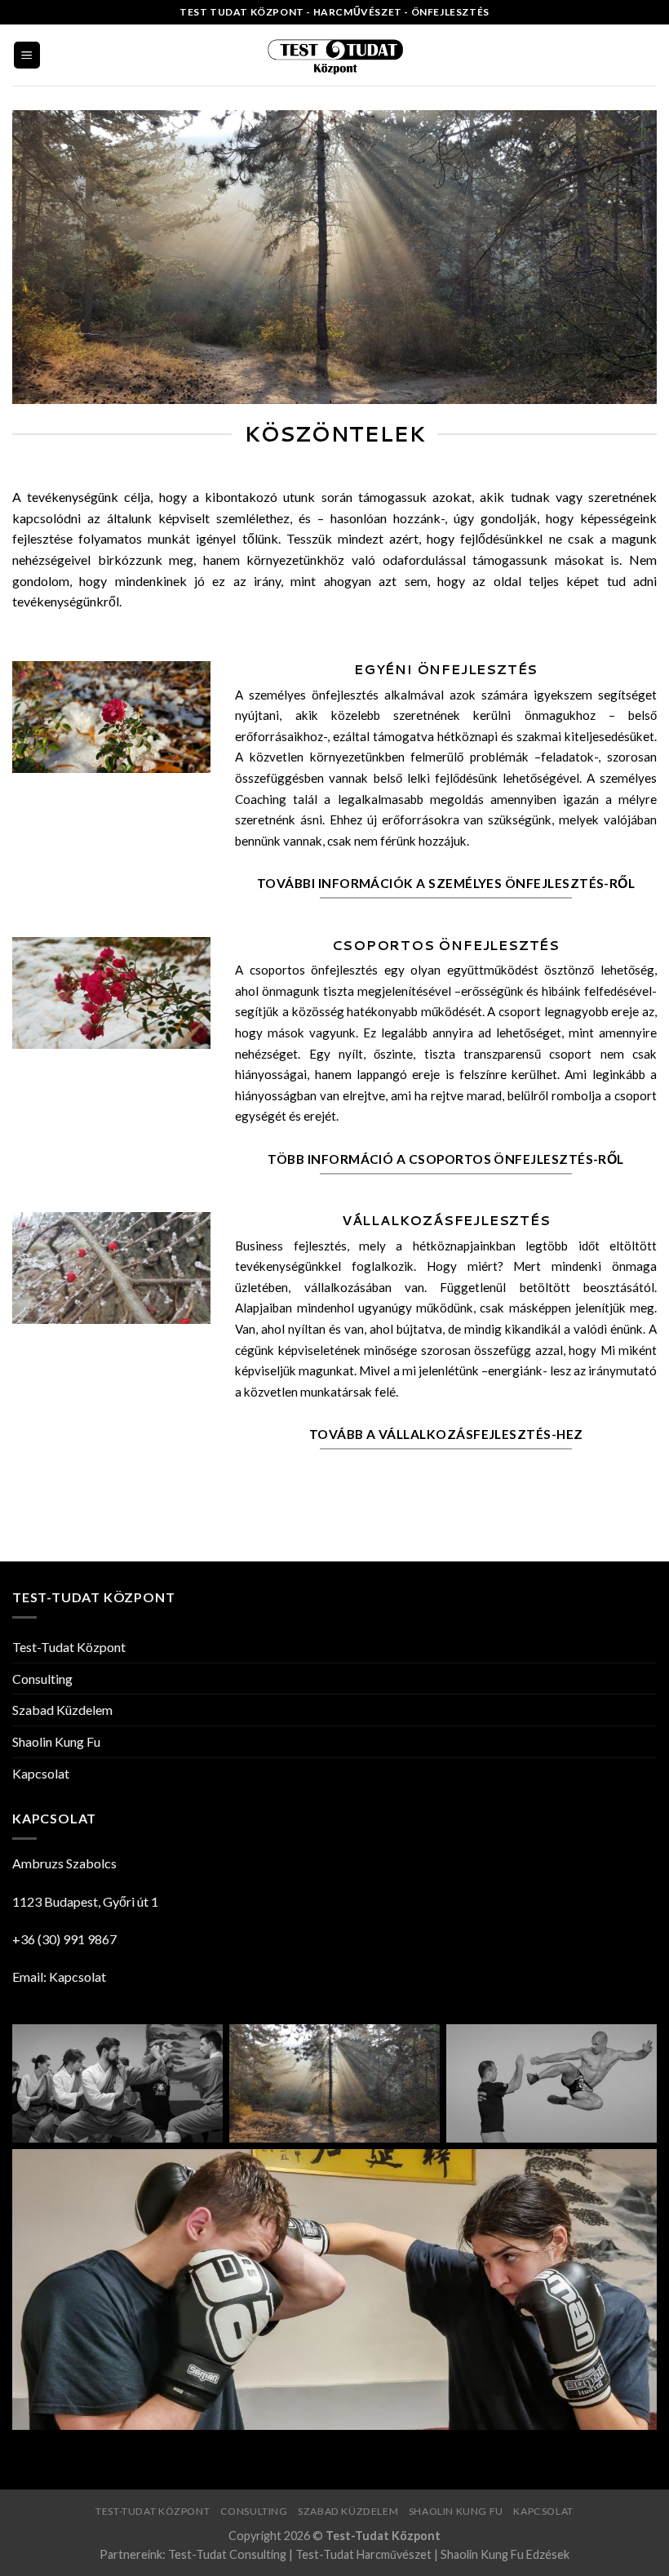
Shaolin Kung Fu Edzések (505, 2554)
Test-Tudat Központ (69, 1647)
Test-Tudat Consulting (227, 2554)
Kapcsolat (41, 1773)
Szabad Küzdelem (62, 1710)
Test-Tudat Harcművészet (363, 2554)
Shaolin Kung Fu (56, 1741)
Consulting (42, 1679)
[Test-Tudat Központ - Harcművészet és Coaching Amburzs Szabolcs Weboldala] (334, 55)
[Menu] (27, 55)
